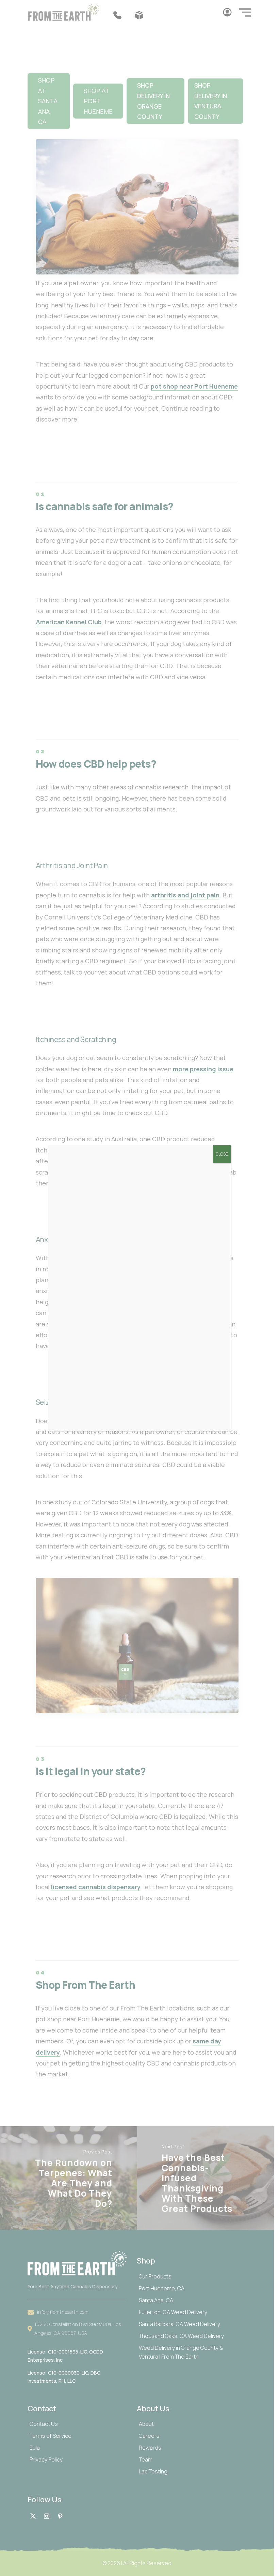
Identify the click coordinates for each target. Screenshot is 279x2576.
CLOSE (222, 1154)
